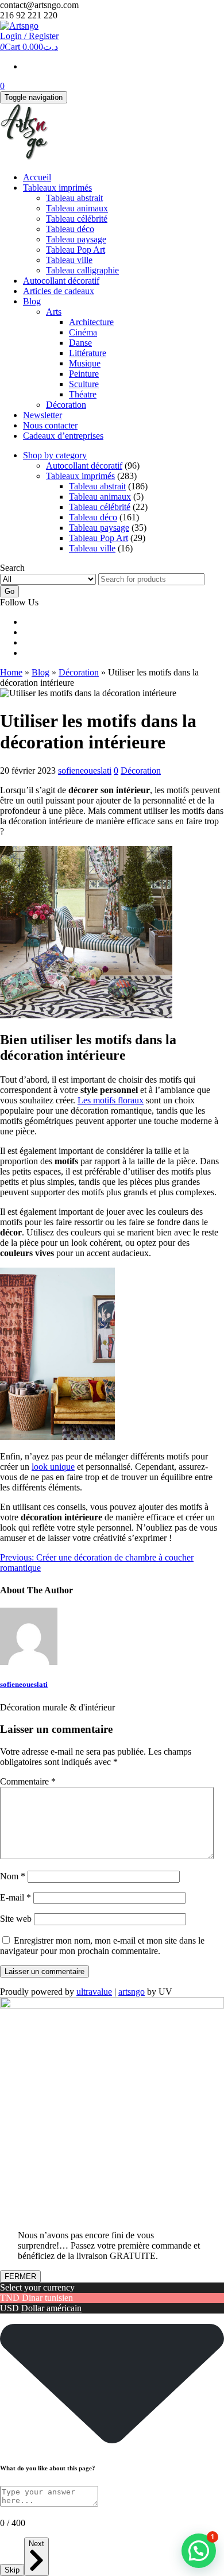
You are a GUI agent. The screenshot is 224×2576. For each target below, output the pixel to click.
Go (9, 591)
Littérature (88, 353)
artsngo (132, 1992)
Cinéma (83, 332)
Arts (54, 312)
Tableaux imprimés (57, 188)
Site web (16, 1919)
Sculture (84, 384)
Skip (12, 2570)
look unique (53, 1467)
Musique (85, 363)
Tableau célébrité (77, 219)
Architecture (91, 322)
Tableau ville (69, 260)
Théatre (83, 394)
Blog (32, 301)
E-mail (16, 1897)
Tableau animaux (77, 208)
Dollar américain (51, 2308)
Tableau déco (70, 229)
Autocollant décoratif (61, 281)
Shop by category (55, 455)
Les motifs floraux (111, 1100)
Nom (13, 1876)
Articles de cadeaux (59, 291)
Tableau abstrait (74, 198)
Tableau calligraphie (82, 270)
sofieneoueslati (85, 771)
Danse (80, 343)
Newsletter (43, 415)
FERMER (20, 2276)
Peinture (84, 374)
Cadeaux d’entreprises (63, 436)
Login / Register (29, 36)
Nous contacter (50, 425)
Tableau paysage (76, 239)
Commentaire (28, 1781)
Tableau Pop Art (76, 250)
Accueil (37, 177)
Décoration (66, 405)
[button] (199, 2551)
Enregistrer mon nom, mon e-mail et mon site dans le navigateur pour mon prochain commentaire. (102, 1946)
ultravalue (94, 1992)
